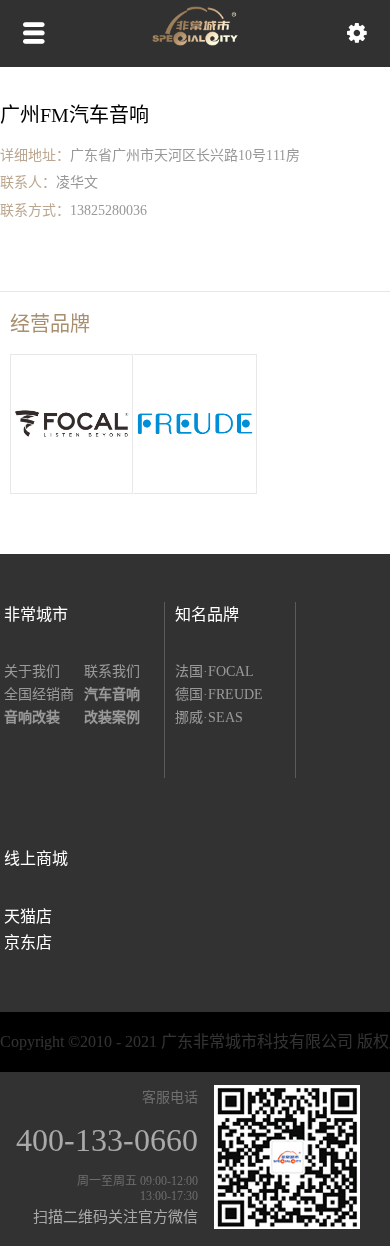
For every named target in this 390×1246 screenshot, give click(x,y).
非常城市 (36, 614)
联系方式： (35, 210)
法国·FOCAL (214, 671)
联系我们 (112, 671)
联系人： (28, 182)
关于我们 (32, 671)
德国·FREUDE (219, 694)
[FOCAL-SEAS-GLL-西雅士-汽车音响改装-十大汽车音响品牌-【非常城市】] (195, 41)
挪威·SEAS (209, 717)
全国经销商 (39, 694)
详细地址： (35, 155)
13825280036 (108, 210)
